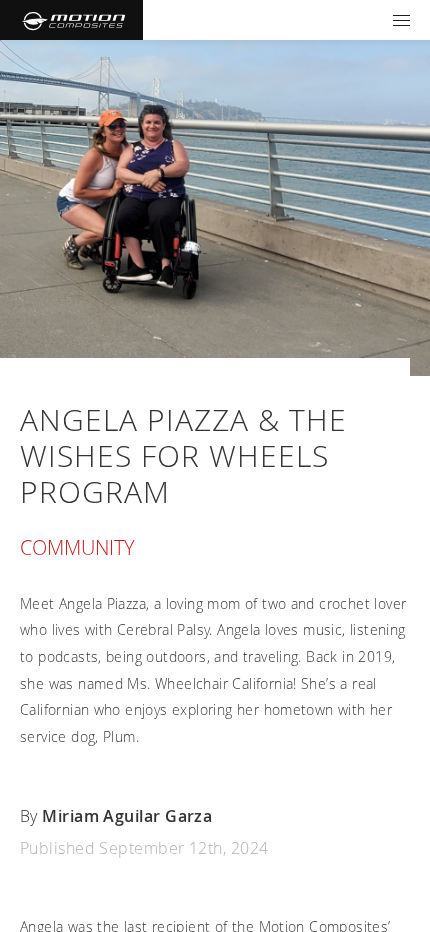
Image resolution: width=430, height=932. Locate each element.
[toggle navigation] (401, 20)
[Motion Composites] (71, 20)
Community (77, 547)
